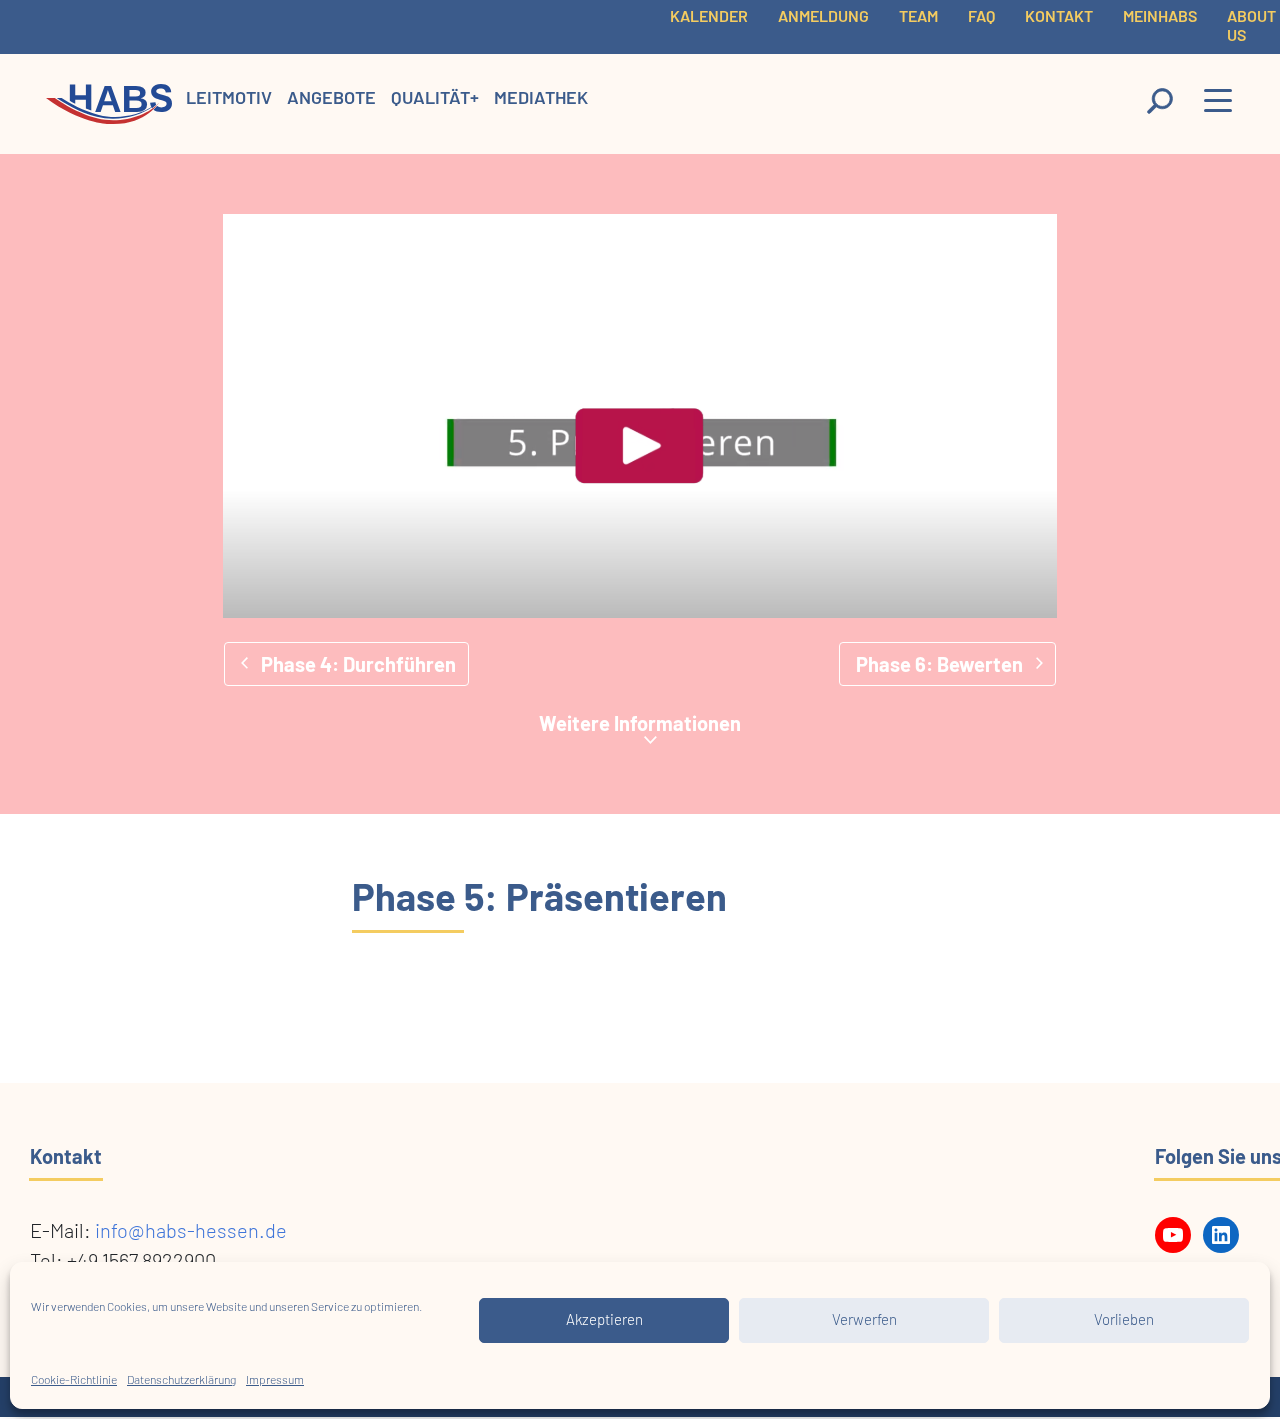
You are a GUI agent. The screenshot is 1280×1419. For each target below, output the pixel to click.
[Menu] (1219, 105)
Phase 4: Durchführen (358, 664)
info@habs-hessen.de (191, 1232)
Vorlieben (1124, 1320)
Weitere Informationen (640, 723)
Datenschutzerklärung (181, 1380)
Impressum (275, 1380)
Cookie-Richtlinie (74, 1380)
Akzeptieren (604, 1320)
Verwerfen (864, 1320)
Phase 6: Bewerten (939, 664)
